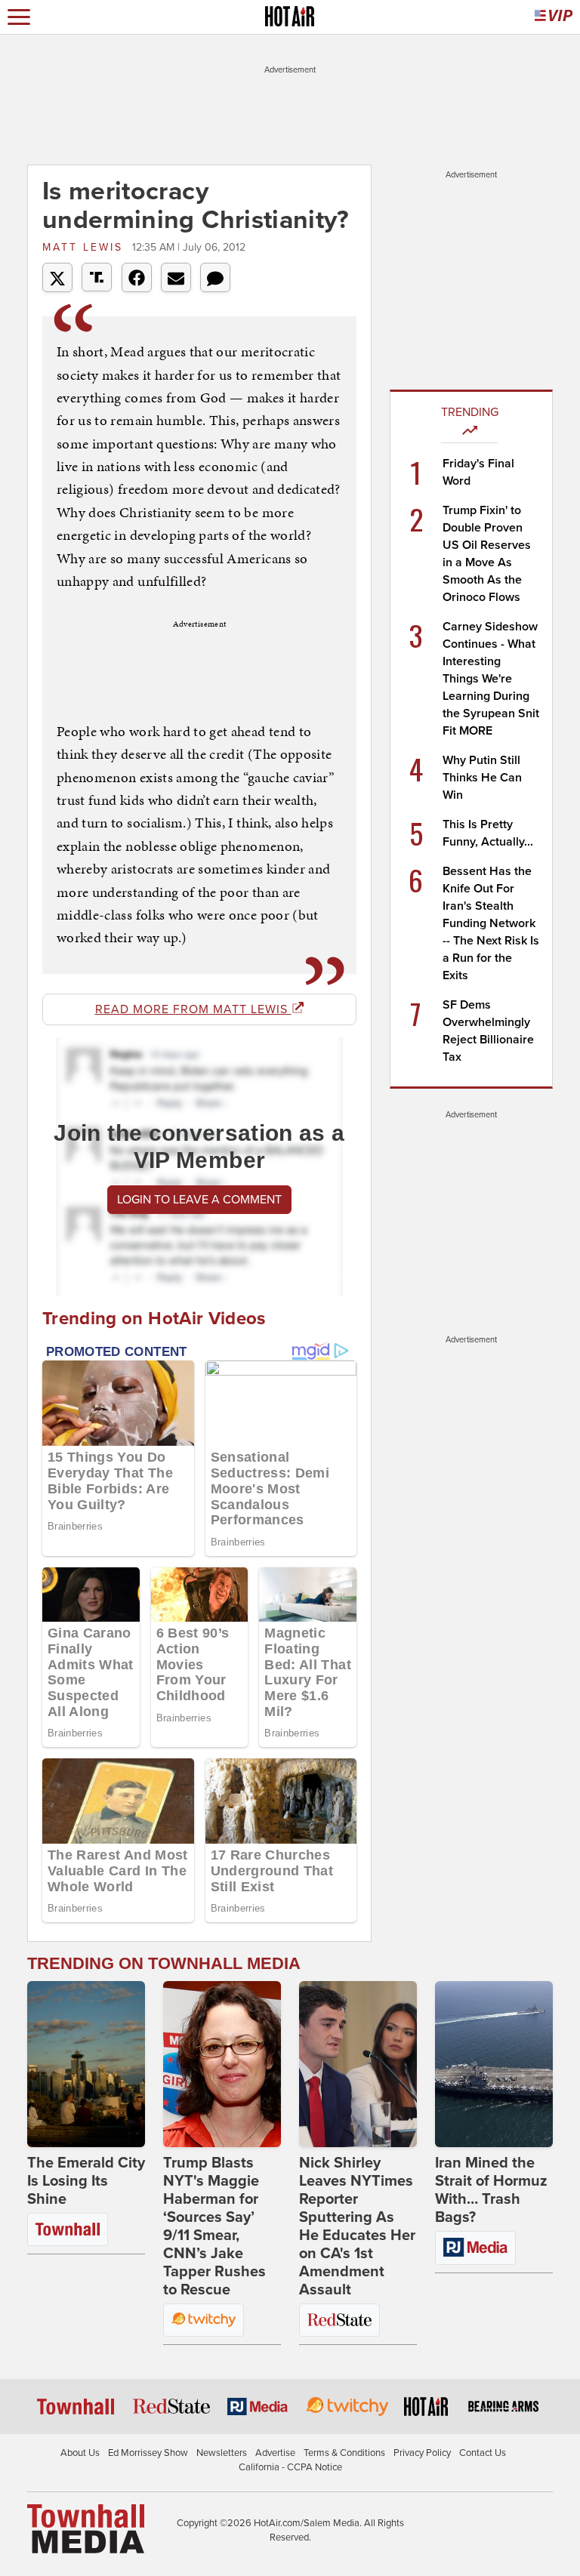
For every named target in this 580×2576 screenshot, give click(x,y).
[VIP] (554, 17)
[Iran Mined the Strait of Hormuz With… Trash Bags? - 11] (494, 2064)
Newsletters (222, 2453)
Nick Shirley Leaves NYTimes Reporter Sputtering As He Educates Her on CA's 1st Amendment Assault (357, 2226)
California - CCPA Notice (290, 2467)
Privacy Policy (422, 2453)
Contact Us (483, 2453)
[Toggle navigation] (19, 17)
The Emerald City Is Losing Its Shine (86, 2181)
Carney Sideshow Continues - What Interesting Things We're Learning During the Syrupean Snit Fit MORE (491, 679)
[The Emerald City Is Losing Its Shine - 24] (86, 2064)
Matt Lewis (85, 247)
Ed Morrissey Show (148, 2453)
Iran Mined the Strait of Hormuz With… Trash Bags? (491, 2190)
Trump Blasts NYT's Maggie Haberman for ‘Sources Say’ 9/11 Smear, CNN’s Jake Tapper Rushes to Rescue (214, 2226)
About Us (80, 2453)
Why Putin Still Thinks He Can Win (482, 778)
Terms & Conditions (344, 2453)
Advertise (275, 2453)
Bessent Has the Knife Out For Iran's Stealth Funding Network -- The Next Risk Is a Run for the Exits (491, 923)
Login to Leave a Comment (199, 1200)
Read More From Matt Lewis (193, 1009)
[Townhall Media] (86, 2528)
